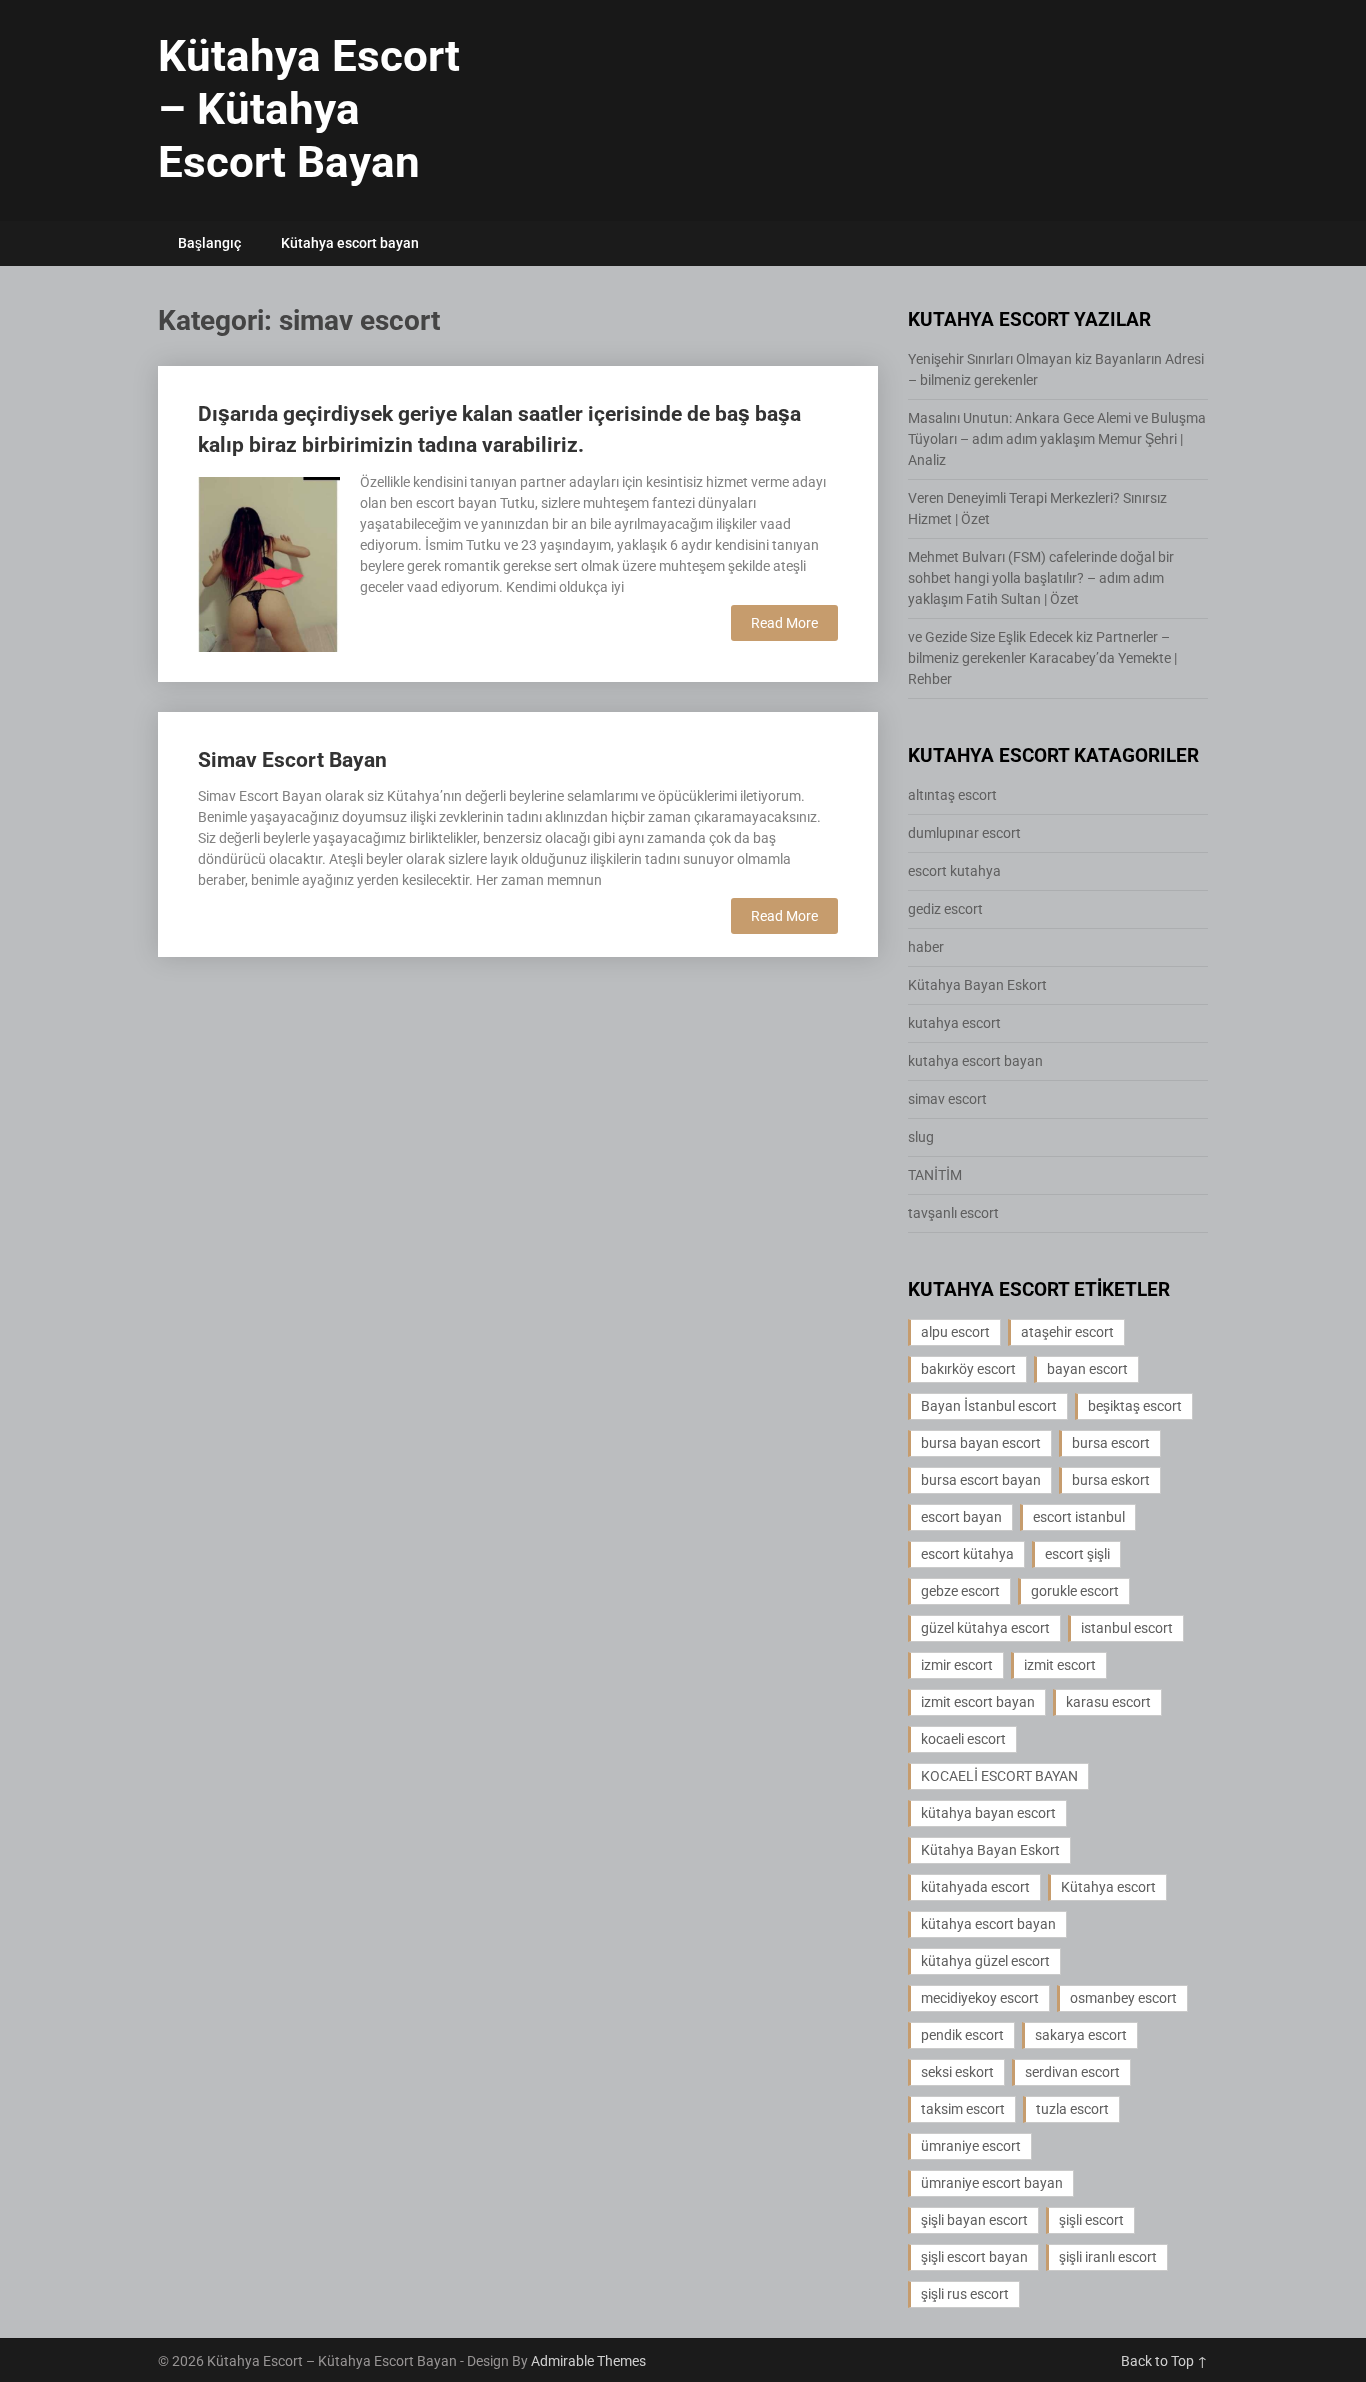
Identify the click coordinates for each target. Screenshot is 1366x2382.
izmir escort (957, 1665)
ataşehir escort (1067, 1332)
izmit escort (1060, 1665)
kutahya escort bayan (975, 1061)
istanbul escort (1127, 1628)
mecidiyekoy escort (980, 1998)
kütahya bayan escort (988, 1813)
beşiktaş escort (1135, 1406)
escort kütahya (967, 1554)
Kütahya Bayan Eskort (977, 985)
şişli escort (1091, 2220)
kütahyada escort (975, 1887)
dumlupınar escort (964, 833)
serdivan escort (1072, 2072)
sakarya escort (1081, 2035)
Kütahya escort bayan (350, 243)
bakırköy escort (968, 1369)
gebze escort (960, 1591)
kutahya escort (954, 1023)
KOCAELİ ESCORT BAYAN (999, 1776)
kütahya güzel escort (985, 1961)
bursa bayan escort (981, 1443)
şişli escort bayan (974, 2257)
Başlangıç (209, 243)
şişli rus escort (965, 2294)
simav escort (947, 1099)
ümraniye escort (971, 2146)
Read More (784, 623)
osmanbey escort (1123, 1998)
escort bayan (961, 1517)
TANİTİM (935, 1175)
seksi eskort (957, 2072)
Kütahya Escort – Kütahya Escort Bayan (309, 109)
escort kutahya (954, 871)
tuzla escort (1072, 2109)
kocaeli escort (963, 1739)
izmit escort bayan (978, 1702)
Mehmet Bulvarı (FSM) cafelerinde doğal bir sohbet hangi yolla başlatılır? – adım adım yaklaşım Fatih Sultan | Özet (1041, 578)
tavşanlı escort (953, 1213)
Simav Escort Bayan (292, 760)
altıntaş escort (952, 795)
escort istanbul (1079, 1517)
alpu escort (955, 1332)
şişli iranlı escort (1108, 2257)
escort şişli (1077, 1554)
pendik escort (962, 2035)
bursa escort (1111, 1443)
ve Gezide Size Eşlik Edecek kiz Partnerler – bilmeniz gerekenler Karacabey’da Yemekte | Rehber (1042, 658)
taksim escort (963, 2109)
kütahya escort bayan (988, 1924)
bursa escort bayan (981, 1480)
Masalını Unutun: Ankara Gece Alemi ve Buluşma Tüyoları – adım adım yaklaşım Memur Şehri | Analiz (1057, 439)
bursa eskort (1111, 1480)
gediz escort (945, 909)
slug (921, 1137)
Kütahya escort (1108, 1887)
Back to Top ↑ (1164, 2361)
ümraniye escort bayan (992, 2183)
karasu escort (1108, 1702)
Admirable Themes (588, 2361)
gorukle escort (1075, 1591)
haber (926, 947)
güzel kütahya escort (985, 1628)
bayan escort (1087, 1369)
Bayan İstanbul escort (989, 1406)
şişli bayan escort (974, 2220)
